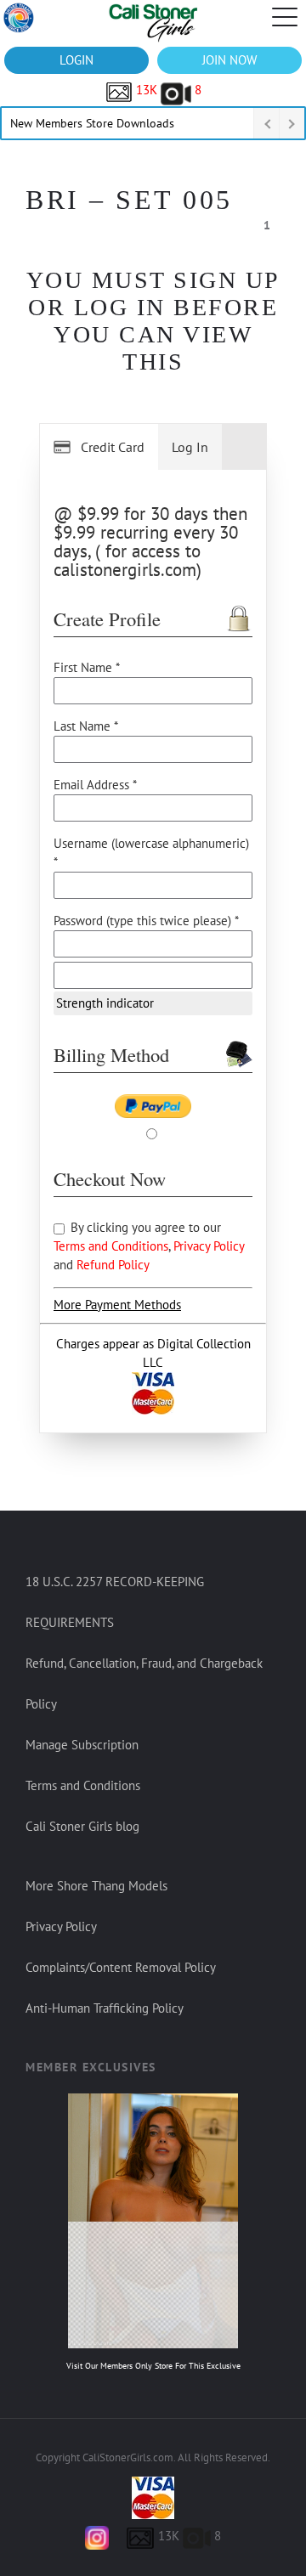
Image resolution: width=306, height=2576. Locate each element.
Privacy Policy (209, 1246)
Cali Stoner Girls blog (82, 1826)
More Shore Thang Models (96, 1886)
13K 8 (167, 90)
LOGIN (76, 60)
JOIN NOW (229, 60)
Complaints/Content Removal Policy (121, 1967)
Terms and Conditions (111, 1246)
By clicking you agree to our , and (149, 1246)
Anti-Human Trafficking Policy (105, 2008)
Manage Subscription (82, 1745)
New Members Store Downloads (92, 123)
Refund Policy (113, 1265)
